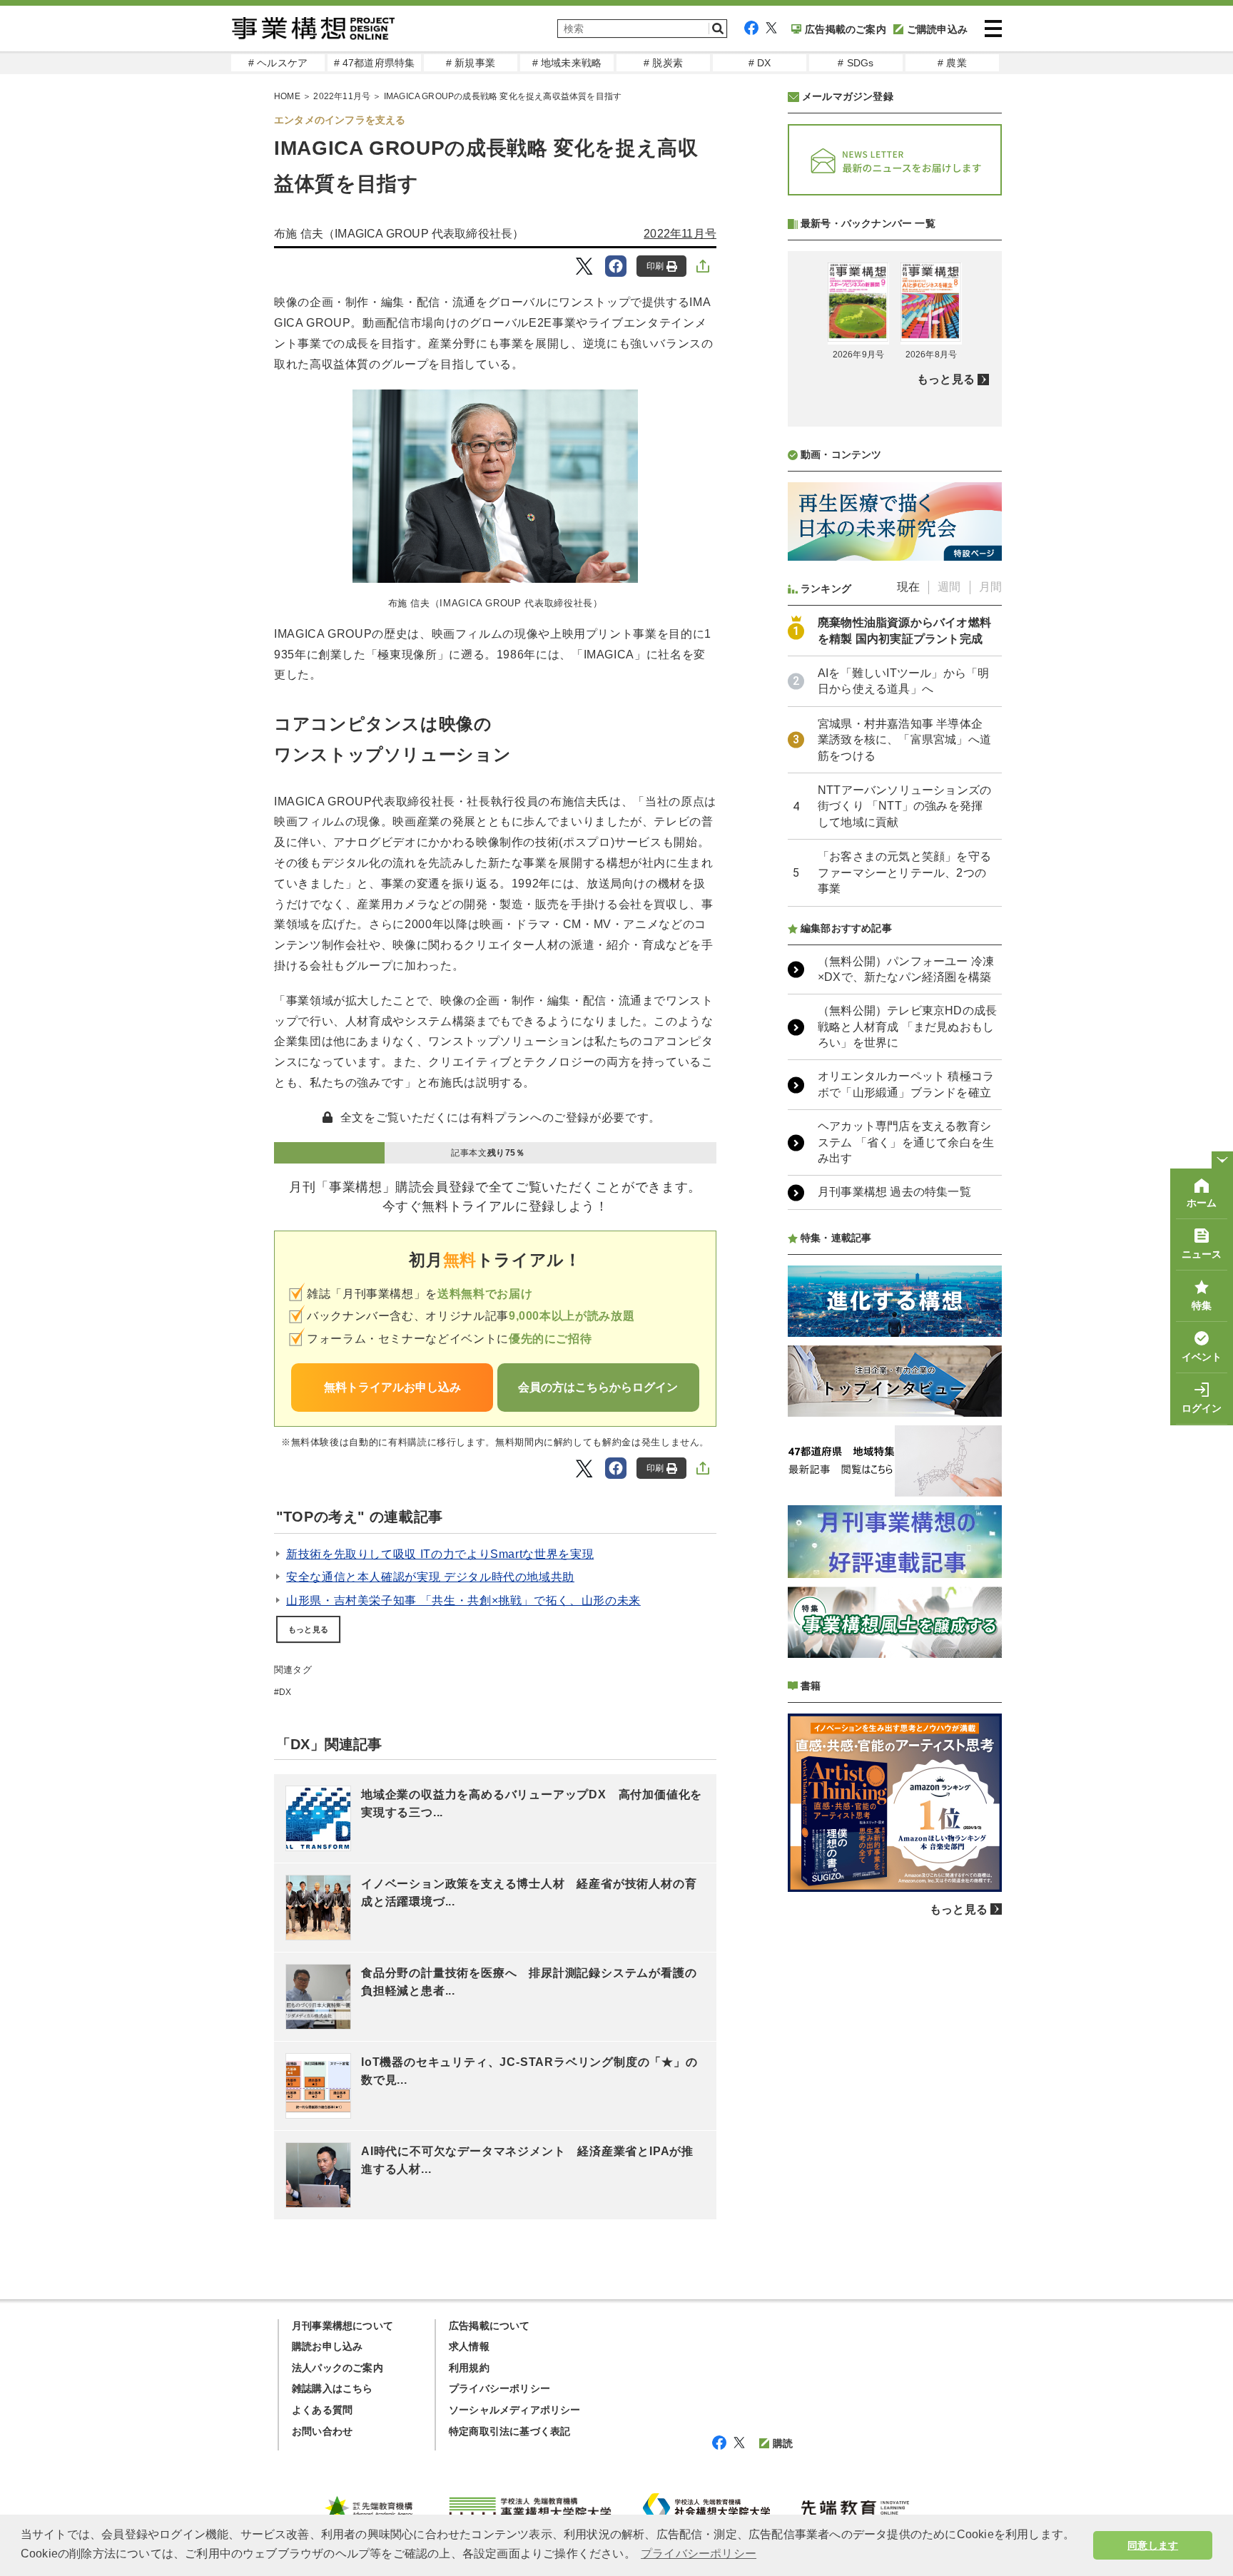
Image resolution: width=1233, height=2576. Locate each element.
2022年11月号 (342, 96)
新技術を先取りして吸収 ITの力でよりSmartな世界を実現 (440, 1554)
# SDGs (856, 63)
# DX (760, 63)
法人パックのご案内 (338, 2368)
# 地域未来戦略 (567, 63)
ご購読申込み (937, 29)
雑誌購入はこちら (333, 2388)
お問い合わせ (322, 2431)
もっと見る (308, 1629)
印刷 (655, 266)
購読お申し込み (327, 2346)
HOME (287, 96)
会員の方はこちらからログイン (598, 1387)
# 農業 (952, 63)
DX (285, 1692)
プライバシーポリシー (499, 2388)
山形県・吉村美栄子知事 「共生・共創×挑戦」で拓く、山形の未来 (463, 1600)
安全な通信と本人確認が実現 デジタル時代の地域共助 (430, 1577)
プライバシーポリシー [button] (699, 2554)
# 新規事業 (471, 63)
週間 (949, 587)
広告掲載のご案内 (846, 29)
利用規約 (469, 2368)
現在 (908, 587)
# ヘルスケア (278, 63)
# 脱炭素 (663, 63)
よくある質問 (322, 2410)
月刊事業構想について (342, 2326)
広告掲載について (489, 2326)
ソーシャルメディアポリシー (515, 2410)
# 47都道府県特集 (375, 63)
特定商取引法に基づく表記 (509, 2431)
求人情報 (469, 2346)
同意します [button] (1153, 2545)
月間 (990, 587)
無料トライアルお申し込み (392, 1387)
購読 (783, 2443)
